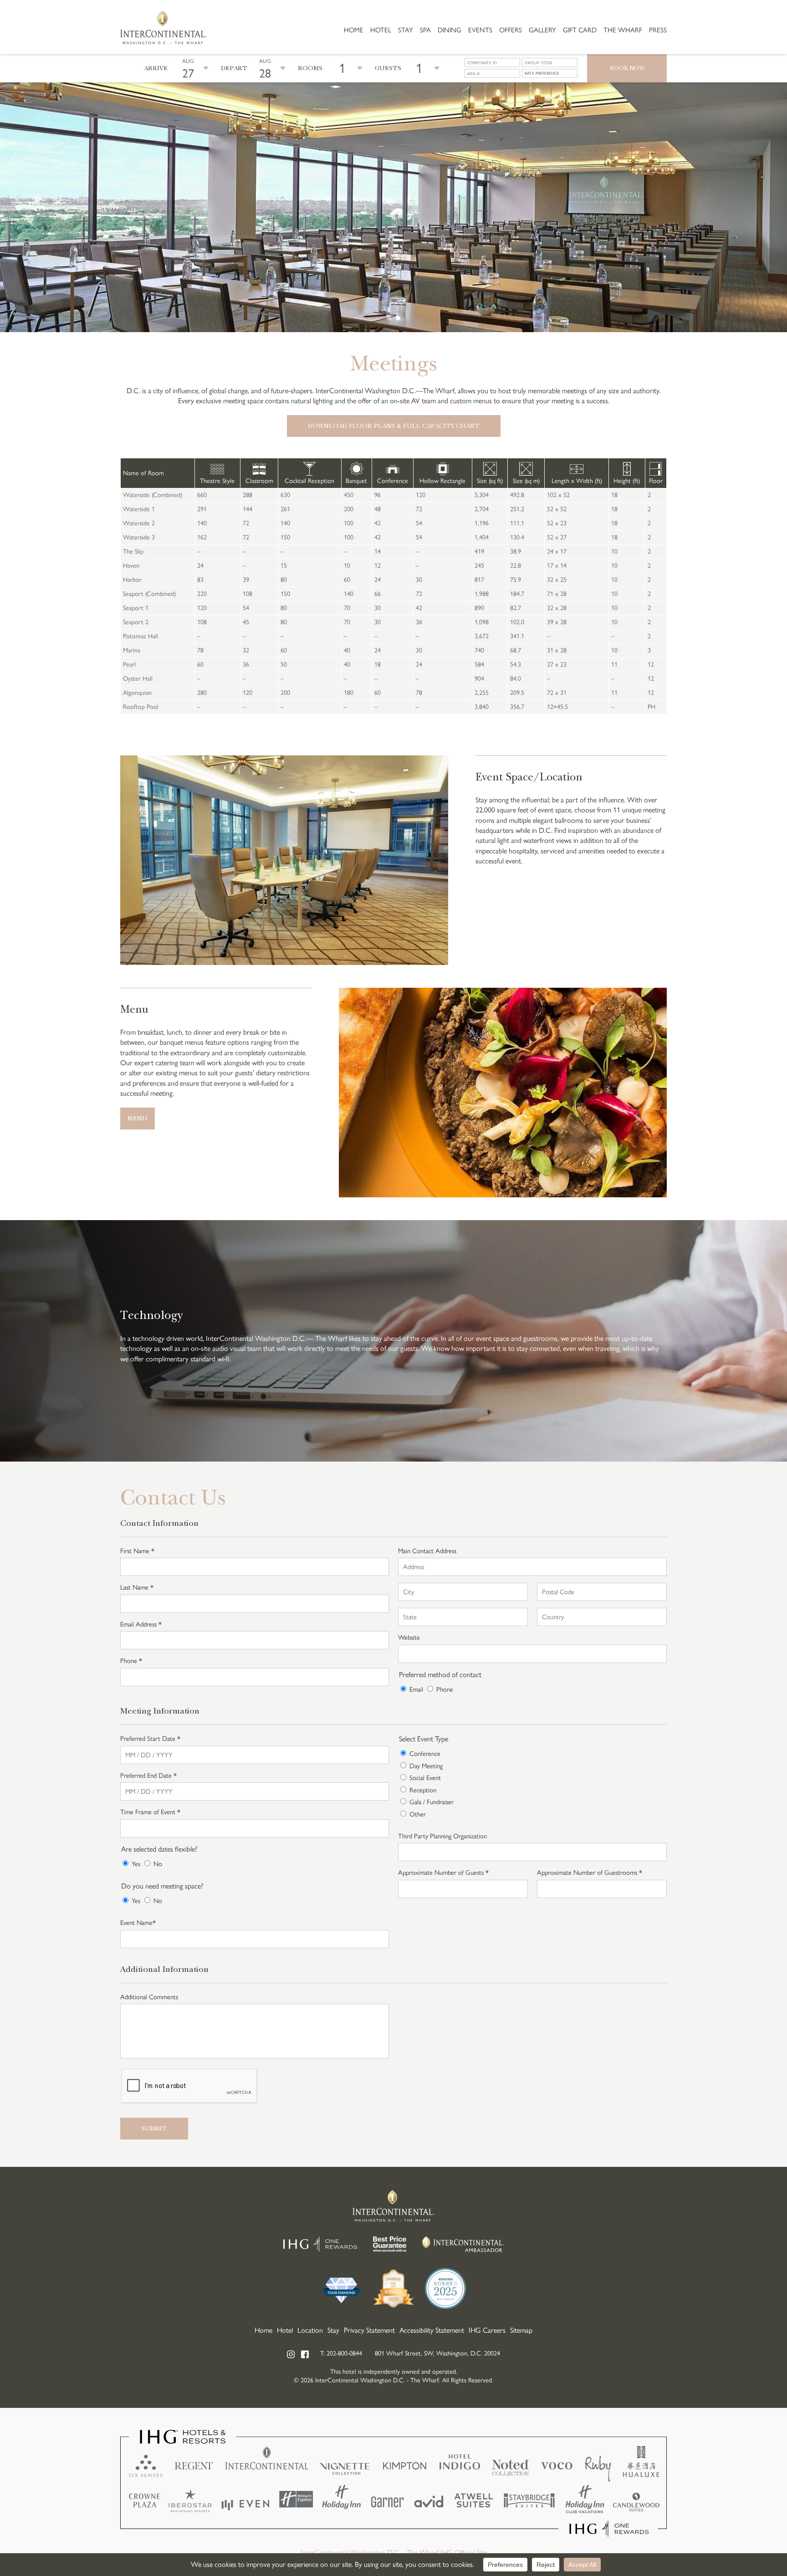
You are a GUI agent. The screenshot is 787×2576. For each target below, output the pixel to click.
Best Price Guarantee (390, 2244)
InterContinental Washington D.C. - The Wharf (164, 27)
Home (354, 30)
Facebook (305, 2354)
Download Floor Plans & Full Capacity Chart (394, 426)
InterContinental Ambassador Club (463, 2244)
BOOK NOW (627, 68)
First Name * (137, 1551)
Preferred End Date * (148, 1775)
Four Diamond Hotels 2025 (342, 2289)
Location (310, 2330)
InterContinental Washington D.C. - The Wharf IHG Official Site (394, 2553)
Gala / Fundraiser (432, 1802)
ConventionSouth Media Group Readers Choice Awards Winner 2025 (393, 2289)
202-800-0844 (344, 2353)
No (158, 1864)
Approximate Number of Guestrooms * (590, 1873)
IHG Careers (487, 2330)
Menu (138, 1118)
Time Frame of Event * (150, 1812)
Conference (425, 1754)
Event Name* (138, 1923)
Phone (445, 1689)
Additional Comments (149, 1997)
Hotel (381, 30)
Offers (511, 30)
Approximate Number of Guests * (443, 1873)
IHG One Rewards (320, 2244)
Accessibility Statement (432, 2330)
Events (480, 30)
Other (418, 1814)
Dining (450, 30)
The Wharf (623, 30)
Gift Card (580, 30)
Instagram (291, 2354)
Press (658, 30)
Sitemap (521, 2330)
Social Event (425, 1778)
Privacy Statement (369, 2330)
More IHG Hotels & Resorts (393, 2484)
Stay (406, 30)
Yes (136, 1864)
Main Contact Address (427, 1551)
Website (409, 1637)
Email (416, 1689)
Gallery (542, 30)
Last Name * (137, 1587)
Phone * (131, 1661)
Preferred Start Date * (150, 1739)
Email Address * (141, 1624)
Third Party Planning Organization (442, 1836)
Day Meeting (426, 1766)
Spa (425, 30)
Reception (423, 1790)
